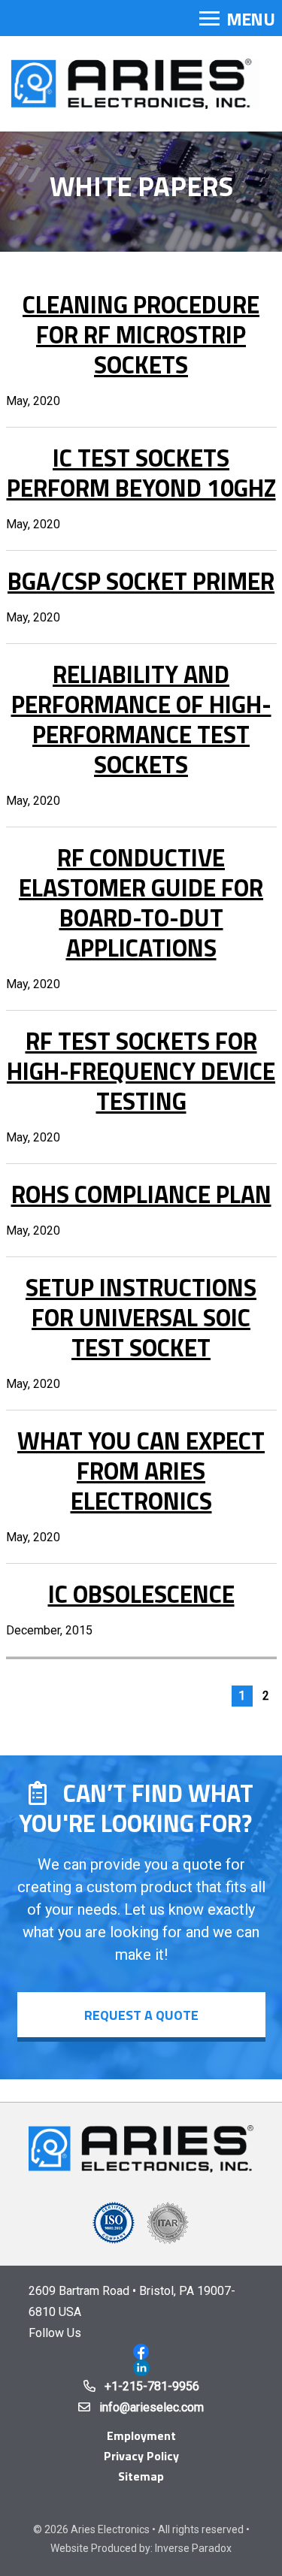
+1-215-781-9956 (152, 2386)
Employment (141, 2435)
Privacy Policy (141, 2456)
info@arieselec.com (152, 2407)
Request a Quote (141, 2015)
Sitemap (141, 2476)
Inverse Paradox (193, 2548)
